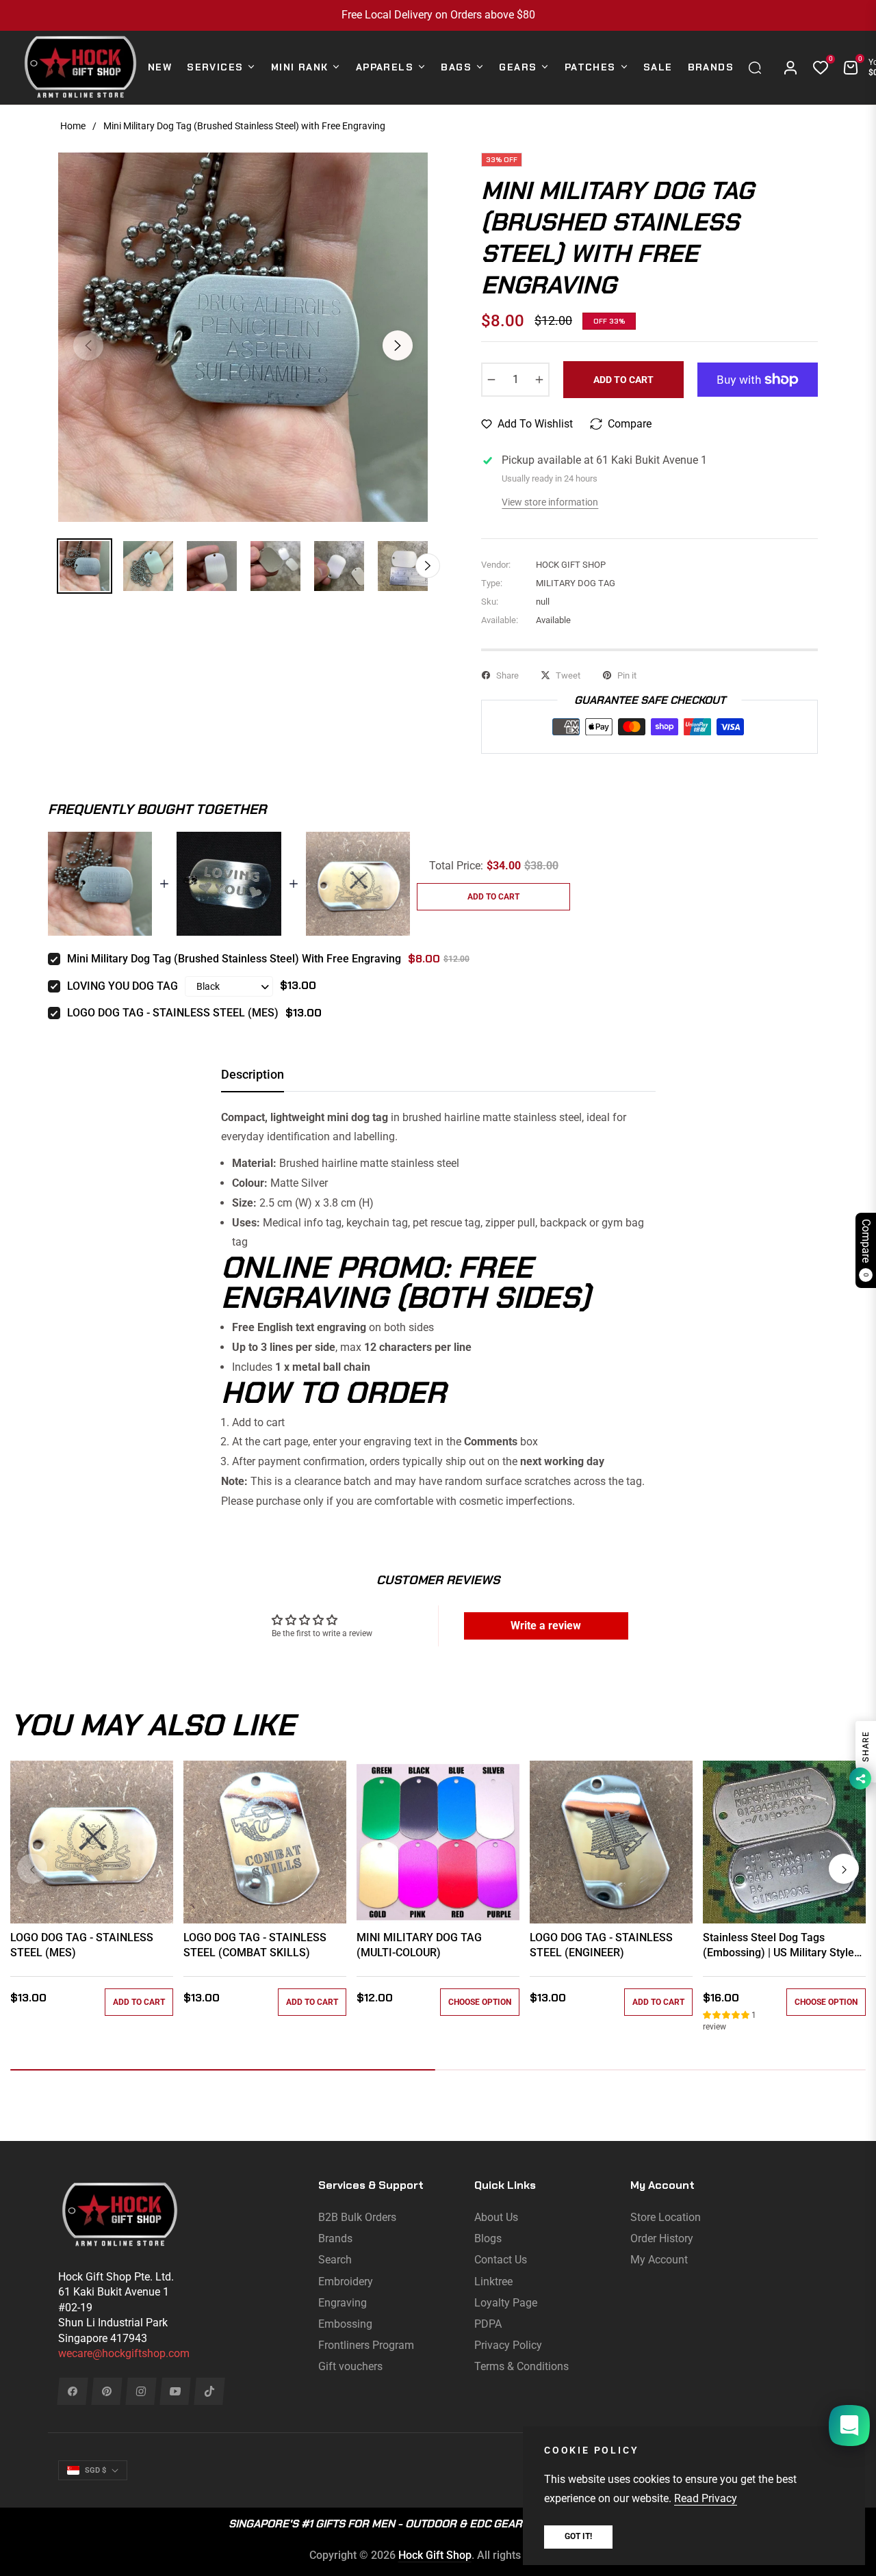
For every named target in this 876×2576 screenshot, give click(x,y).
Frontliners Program (366, 2345)
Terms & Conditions (521, 2366)
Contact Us (501, 2260)
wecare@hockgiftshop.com (124, 2353)
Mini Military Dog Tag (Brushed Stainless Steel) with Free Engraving (234, 959)
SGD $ (95, 2470)
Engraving (343, 2303)
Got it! (578, 2536)
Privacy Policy (508, 2345)
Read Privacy (706, 2498)
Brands (335, 2238)
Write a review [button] (546, 1626)
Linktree (493, 2282)
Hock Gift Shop (435, 2555)
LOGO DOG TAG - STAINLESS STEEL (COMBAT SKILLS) (255, 1945)
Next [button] (398, 345)
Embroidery (346, 2282)
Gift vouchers (350, 2366)
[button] (758, 68)
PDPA (488, 2324)
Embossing (345, 2324)
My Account (659, 2260)
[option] (243, 337)
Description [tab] (253, 1074)
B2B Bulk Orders (357, 2217)
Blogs (488, 2238)
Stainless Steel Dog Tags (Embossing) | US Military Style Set (778, 1946)
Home (73, 126)
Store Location (666, 2217)
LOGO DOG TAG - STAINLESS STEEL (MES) (173, 1013)
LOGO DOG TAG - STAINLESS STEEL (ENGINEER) (601, 1945)
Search (335, 2260)
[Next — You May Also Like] (844, 1869)
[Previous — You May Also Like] (32, 1869)
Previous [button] (88, 345)
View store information (550, 502)
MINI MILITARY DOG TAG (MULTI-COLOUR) (419, 1945)
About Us (496, 2217)
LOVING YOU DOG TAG (123, 986)
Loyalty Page (506, 2303)
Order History (662, 2238)
